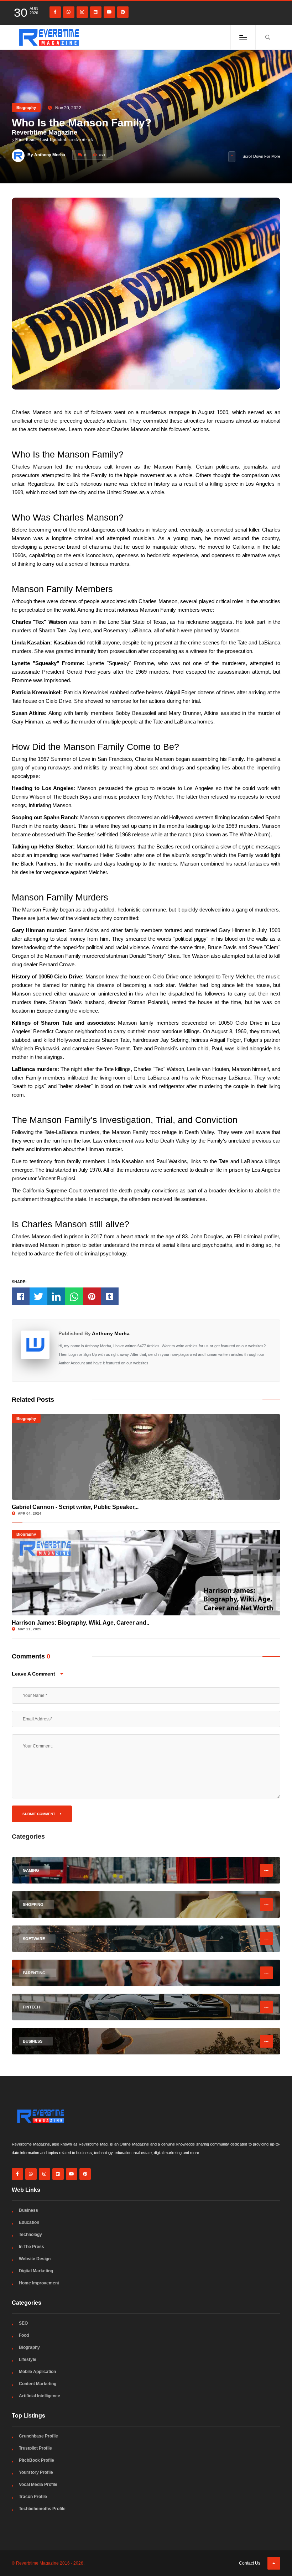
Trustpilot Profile (35, 2448)
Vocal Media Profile (38, 2484)
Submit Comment (39, 1814)
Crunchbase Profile (38, 2436)
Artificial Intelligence (40, 2396)
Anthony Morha (111, 1333)
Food (24, 2335)
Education (29, 2222)
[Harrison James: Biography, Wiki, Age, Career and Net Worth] (146, 1573)
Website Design (35, 2259)
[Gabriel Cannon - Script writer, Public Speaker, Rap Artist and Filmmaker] (146, 1457)
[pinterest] (123, 12)
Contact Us (250, 2563)
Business (28, 2210)
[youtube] (109, 12)
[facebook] (55, 12)
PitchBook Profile (36, 2460)
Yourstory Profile (36, 2472)
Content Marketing (38, 2384)
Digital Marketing (36, 2271)
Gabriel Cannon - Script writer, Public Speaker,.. (75, 1507)
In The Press (32, 2247)
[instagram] (82, 12)
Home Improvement (39, 2283)
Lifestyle (28, 2360)
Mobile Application (37, 2372)
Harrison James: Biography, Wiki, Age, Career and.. (80, 1623)
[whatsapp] (69, 12)
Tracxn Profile (33, 2497)
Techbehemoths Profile (42, 2509)
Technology (30, 2235)
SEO (23, 2323)
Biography (26, 108)
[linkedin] (96, 12)
